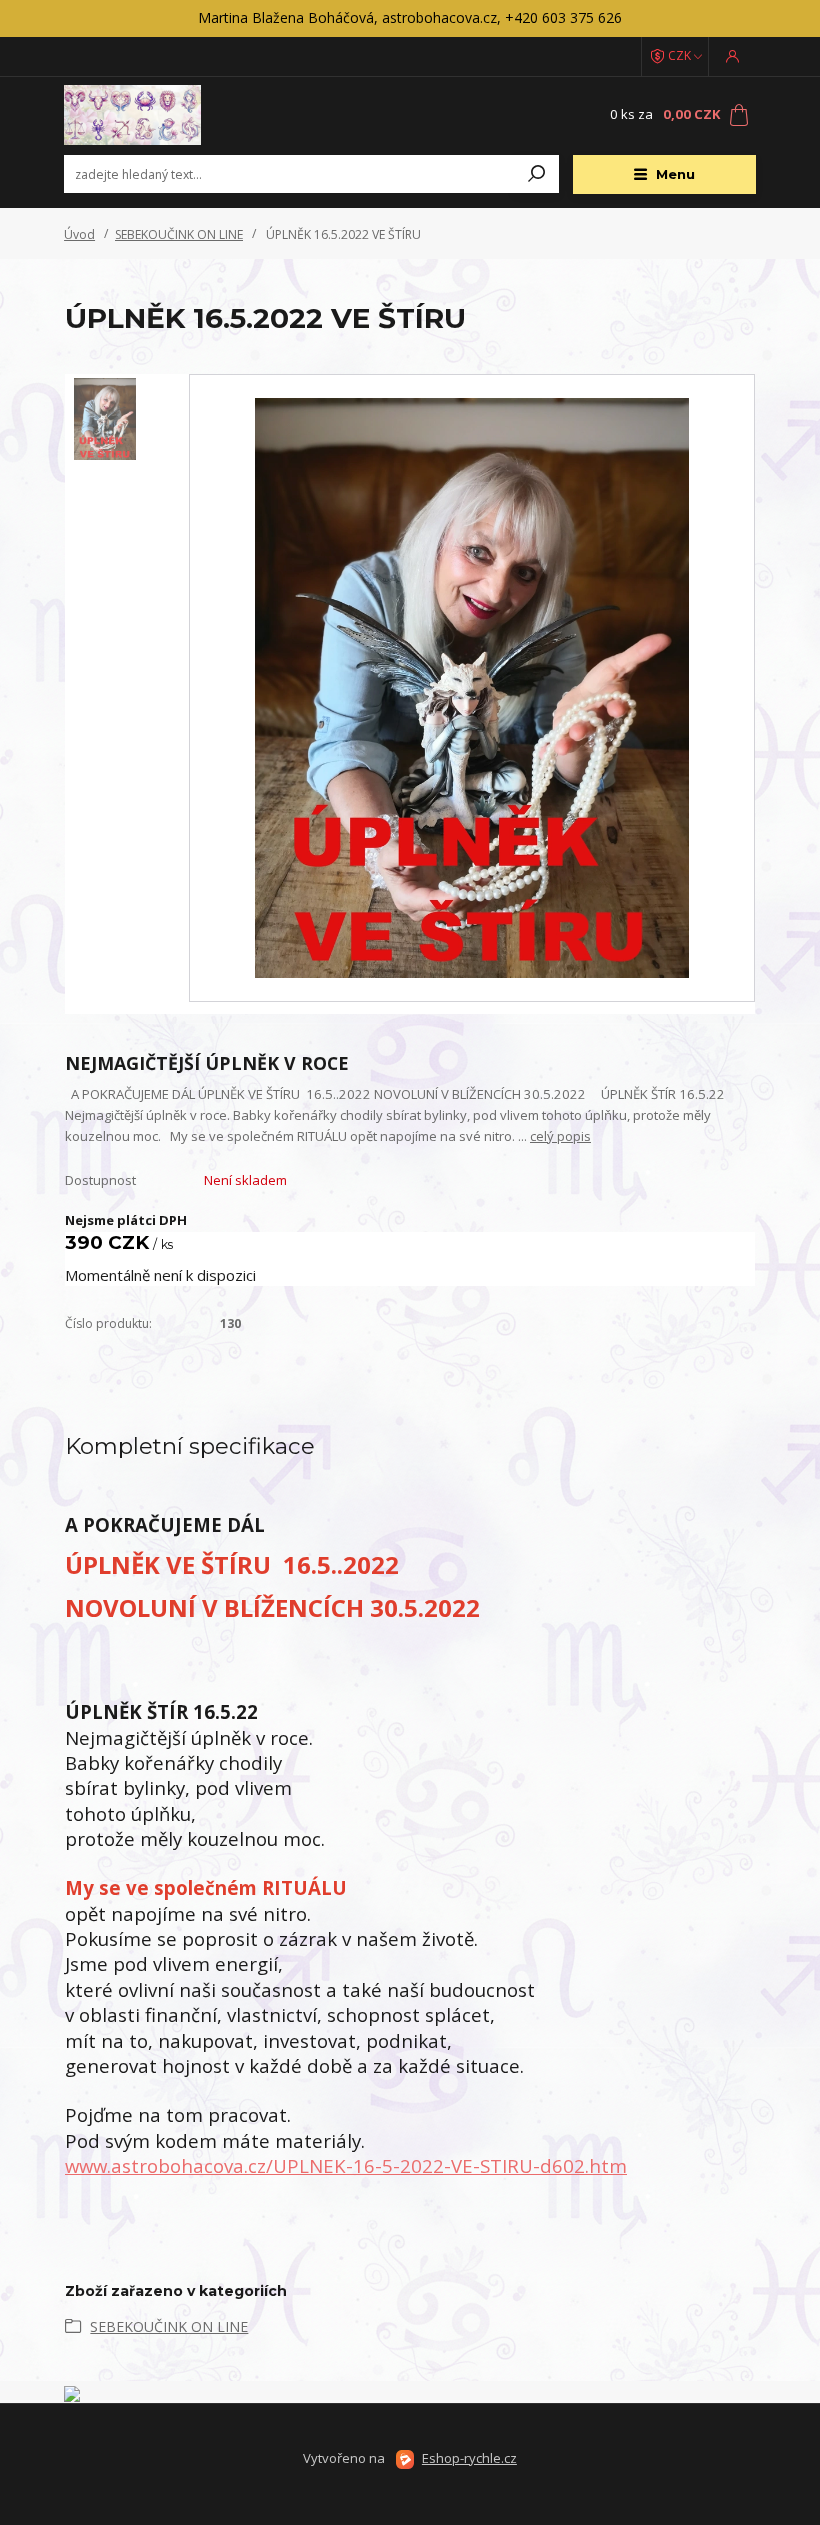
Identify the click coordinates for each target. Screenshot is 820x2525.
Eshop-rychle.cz (469, 2458)
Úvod (79, 234)
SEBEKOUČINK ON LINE (179, 234)
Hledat (537, 174)
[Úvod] (183, 115)
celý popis (560, 1136)
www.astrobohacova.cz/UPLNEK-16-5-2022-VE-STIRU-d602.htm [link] (346, 2165)
